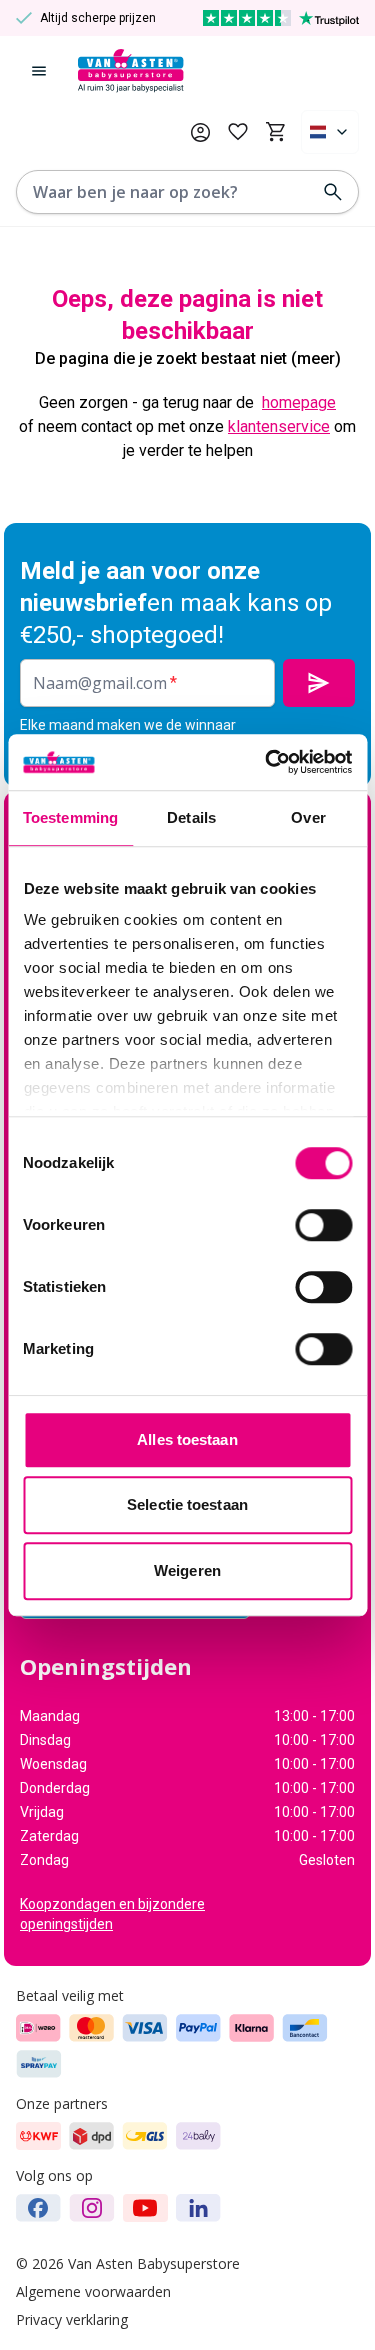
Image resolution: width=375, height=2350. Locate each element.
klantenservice (279, 426)
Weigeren (187, 1570)
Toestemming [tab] (70, 817)
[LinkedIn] (198, 2208)
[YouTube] (145, 2208)
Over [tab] (308, 817)
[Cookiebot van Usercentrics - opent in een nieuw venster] (267, 762)
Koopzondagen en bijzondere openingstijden (112, 1914)
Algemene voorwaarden (93, 2291)
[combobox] (330, 132)
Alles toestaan (187, 1439)
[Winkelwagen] (275, 132)
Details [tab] (191, 817)
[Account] (200, 132)
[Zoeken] (333, 192)
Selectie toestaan (187, 1504)
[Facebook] (38, 2208)
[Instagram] (92, 2208)
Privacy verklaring (72, 2319)
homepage (299, 402)
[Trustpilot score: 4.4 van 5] (281, 18)
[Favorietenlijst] (238, 132)
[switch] (323, 1225)
